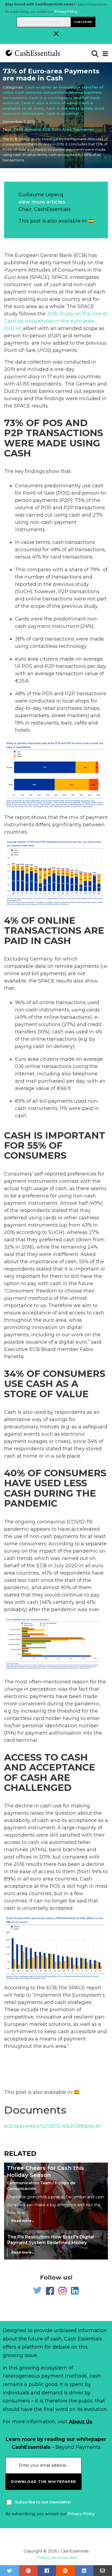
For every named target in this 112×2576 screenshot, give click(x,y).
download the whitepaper (43, 2482)
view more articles (42, 202)
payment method (26, 1298)
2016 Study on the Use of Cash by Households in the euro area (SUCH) (56, 321)
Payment (15, 270)
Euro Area (62, 129)
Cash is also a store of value (49, 103)
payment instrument (53, 626)
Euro (10, 277)
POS (44, 350)
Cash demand (27, 129)
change (13, 1689)
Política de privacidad (57, 2558)
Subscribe (83, 22)
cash (55, 285)
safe (60, 1456)
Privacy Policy (66, 12)
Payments (83, 129)
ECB (46, 129)
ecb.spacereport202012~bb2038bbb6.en (53, 2126)
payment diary (22, 377)
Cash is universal (62, 113)
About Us (80, 2422)
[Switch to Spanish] (91, 221)
